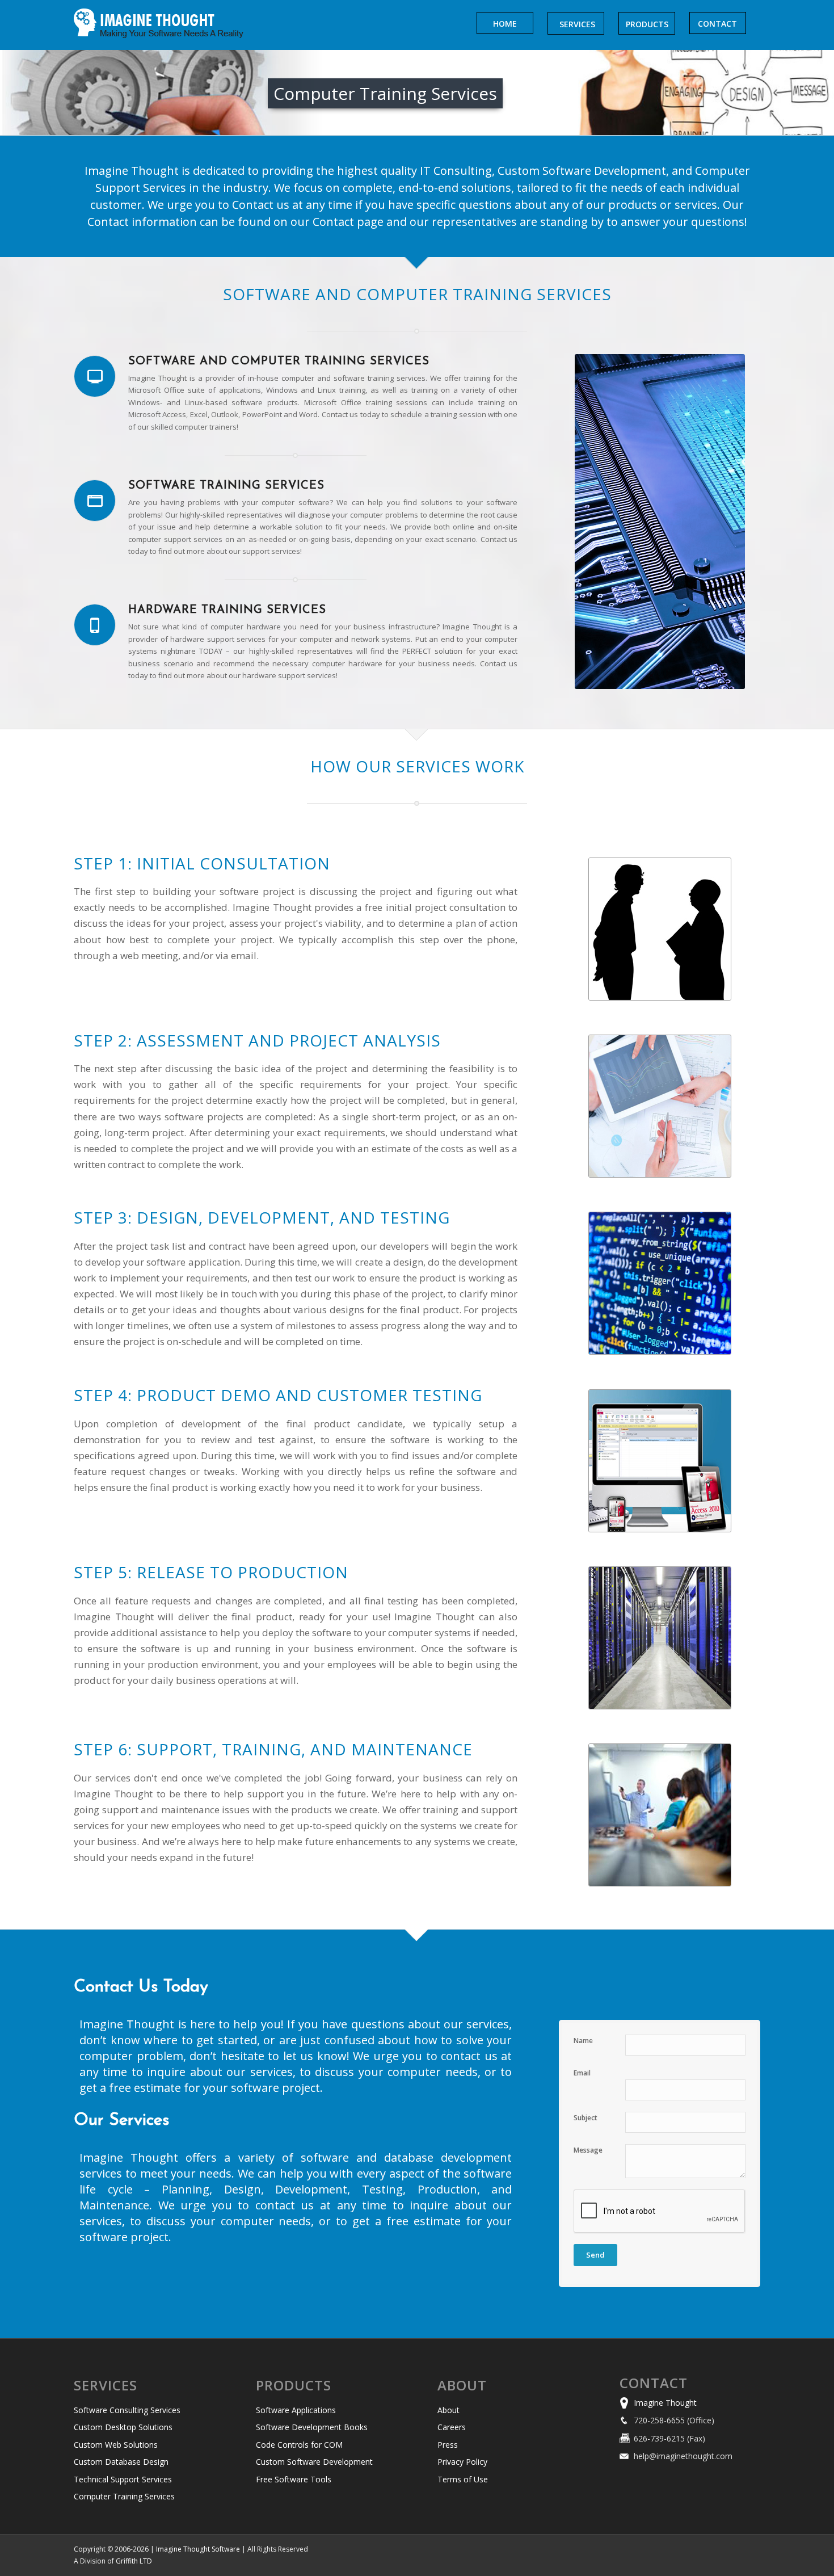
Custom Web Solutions (116, 2445)
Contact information (142, 222)
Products (294, 2385)
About (462, 2385)
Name (583, 2041)
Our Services (121, 2121)
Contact (654, 2383)
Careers (452, 2427)
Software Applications (296, 2410)
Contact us (261, 205)
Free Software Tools (294, 2479)
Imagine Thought (665, 2403)
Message (588, 2150)
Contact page (348, 222)
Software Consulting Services (127, 2410)
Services (106, 2385)
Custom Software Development (314, 2462)
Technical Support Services (123, 2479)
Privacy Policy (462, 2462)
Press (448, 2445)
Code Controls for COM (299, 2445)
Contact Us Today (141, 1987)
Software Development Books (312, 2427)
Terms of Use (463, 2479)
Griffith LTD (134, 2561)
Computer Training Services (124, 2496)
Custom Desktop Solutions (123, 2427)
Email (582, 2073)
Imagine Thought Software (199, 2549)
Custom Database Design (121, 2462)
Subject (586, 2118)
